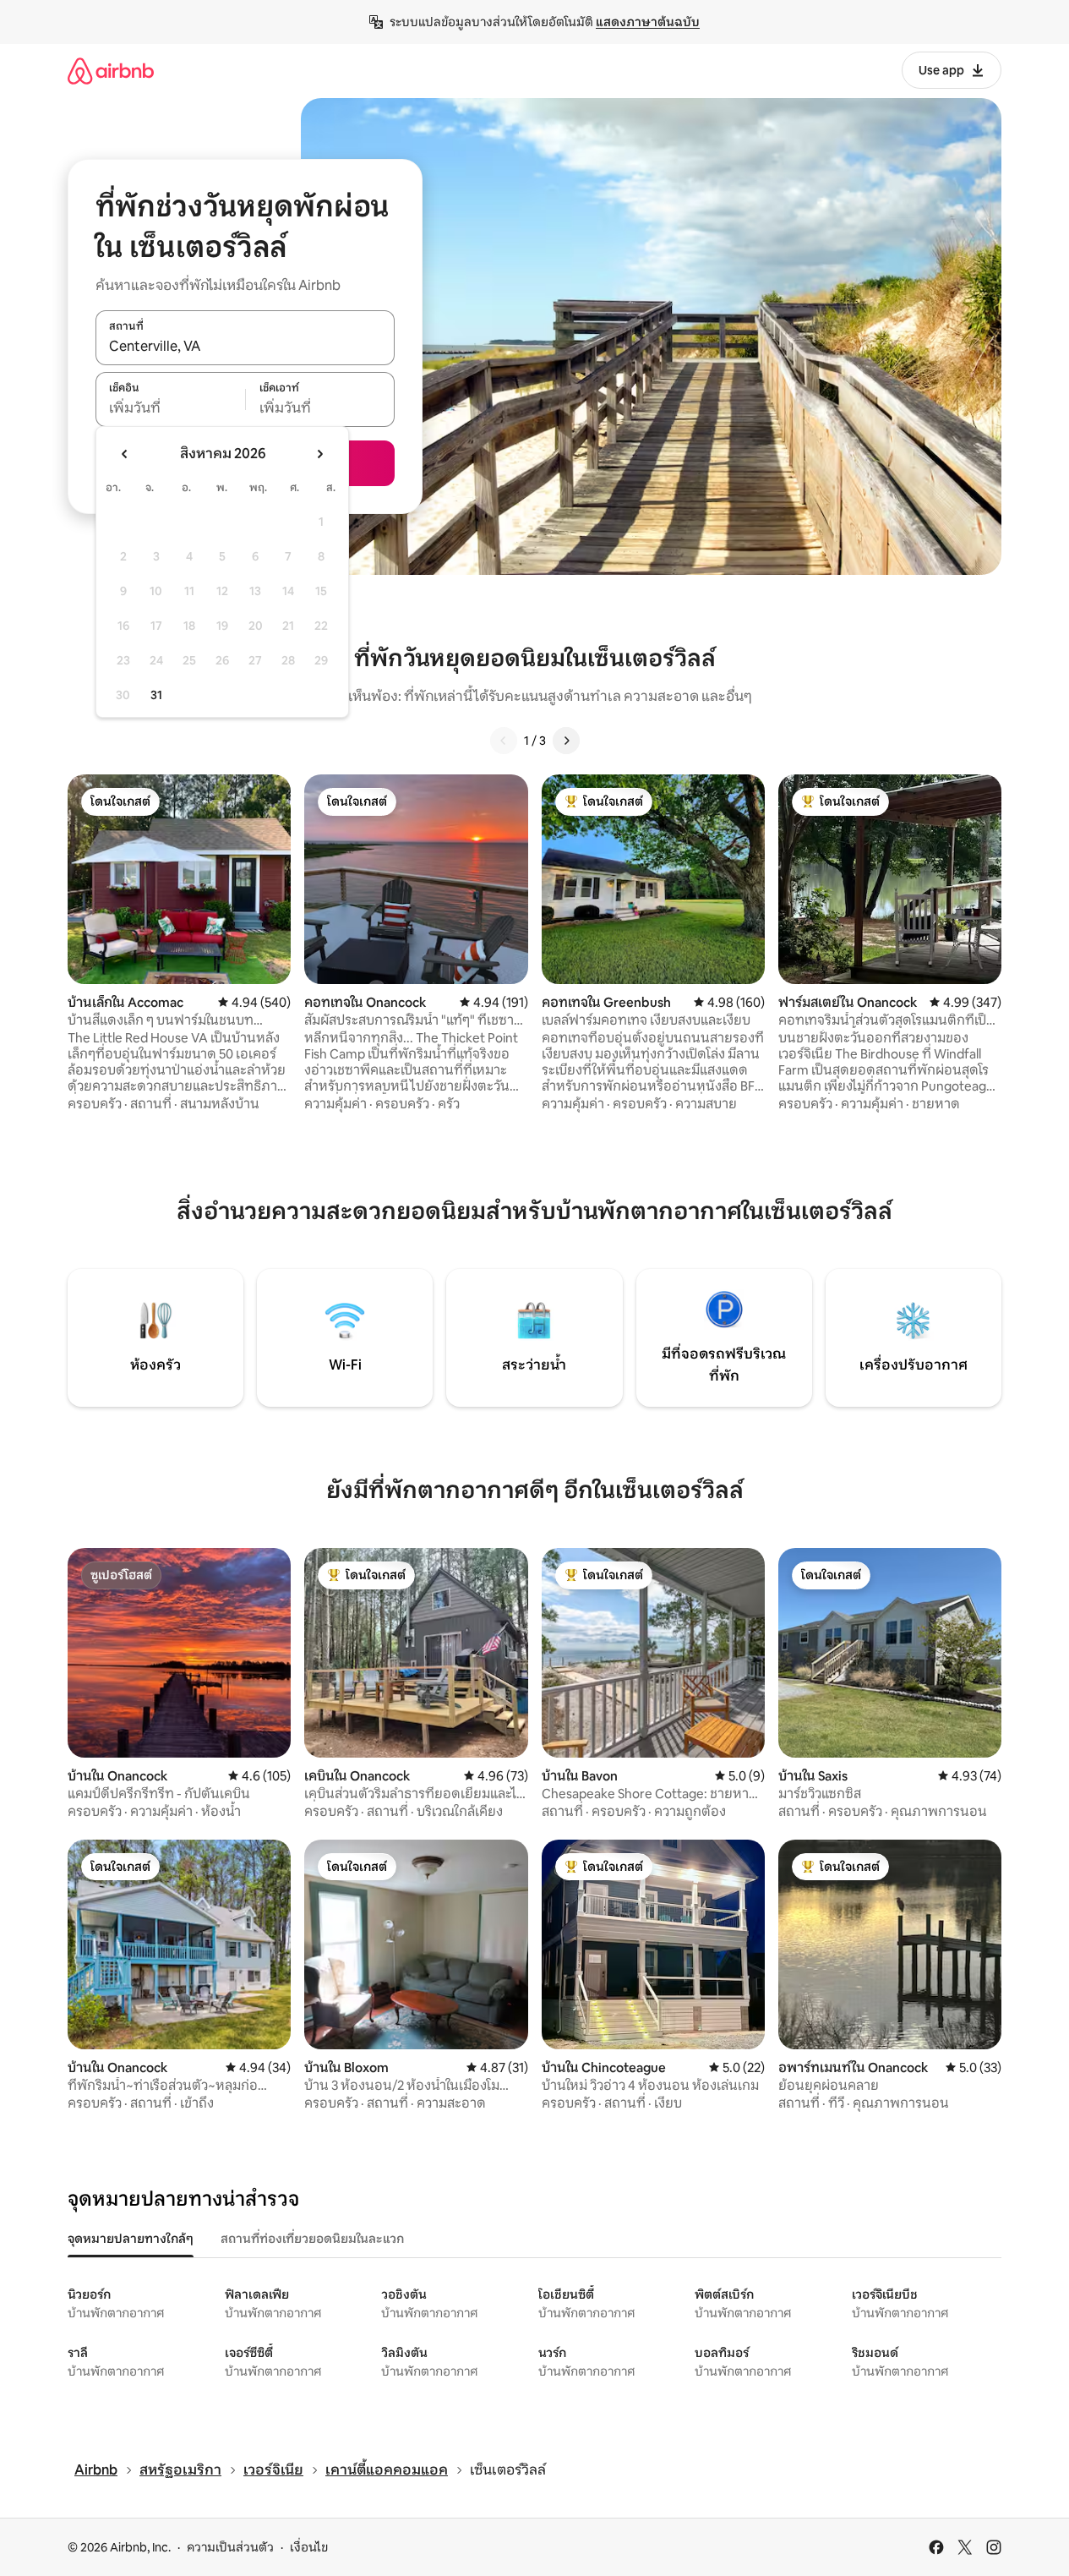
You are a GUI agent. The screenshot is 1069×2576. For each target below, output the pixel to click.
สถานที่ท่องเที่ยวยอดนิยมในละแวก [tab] (312, 2239)
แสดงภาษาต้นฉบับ (648, 22)
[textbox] (170, 408)
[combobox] (245, 347)
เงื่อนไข (309, 2547)
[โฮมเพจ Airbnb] (111, 71)
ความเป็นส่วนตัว (230, 2547)
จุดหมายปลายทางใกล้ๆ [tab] (131, 2239)
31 (156, 695)
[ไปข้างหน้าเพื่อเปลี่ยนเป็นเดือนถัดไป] (319, 454)
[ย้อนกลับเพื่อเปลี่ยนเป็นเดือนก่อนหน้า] (125, 454)
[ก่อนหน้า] (504, 741)
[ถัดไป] (566, 741)
